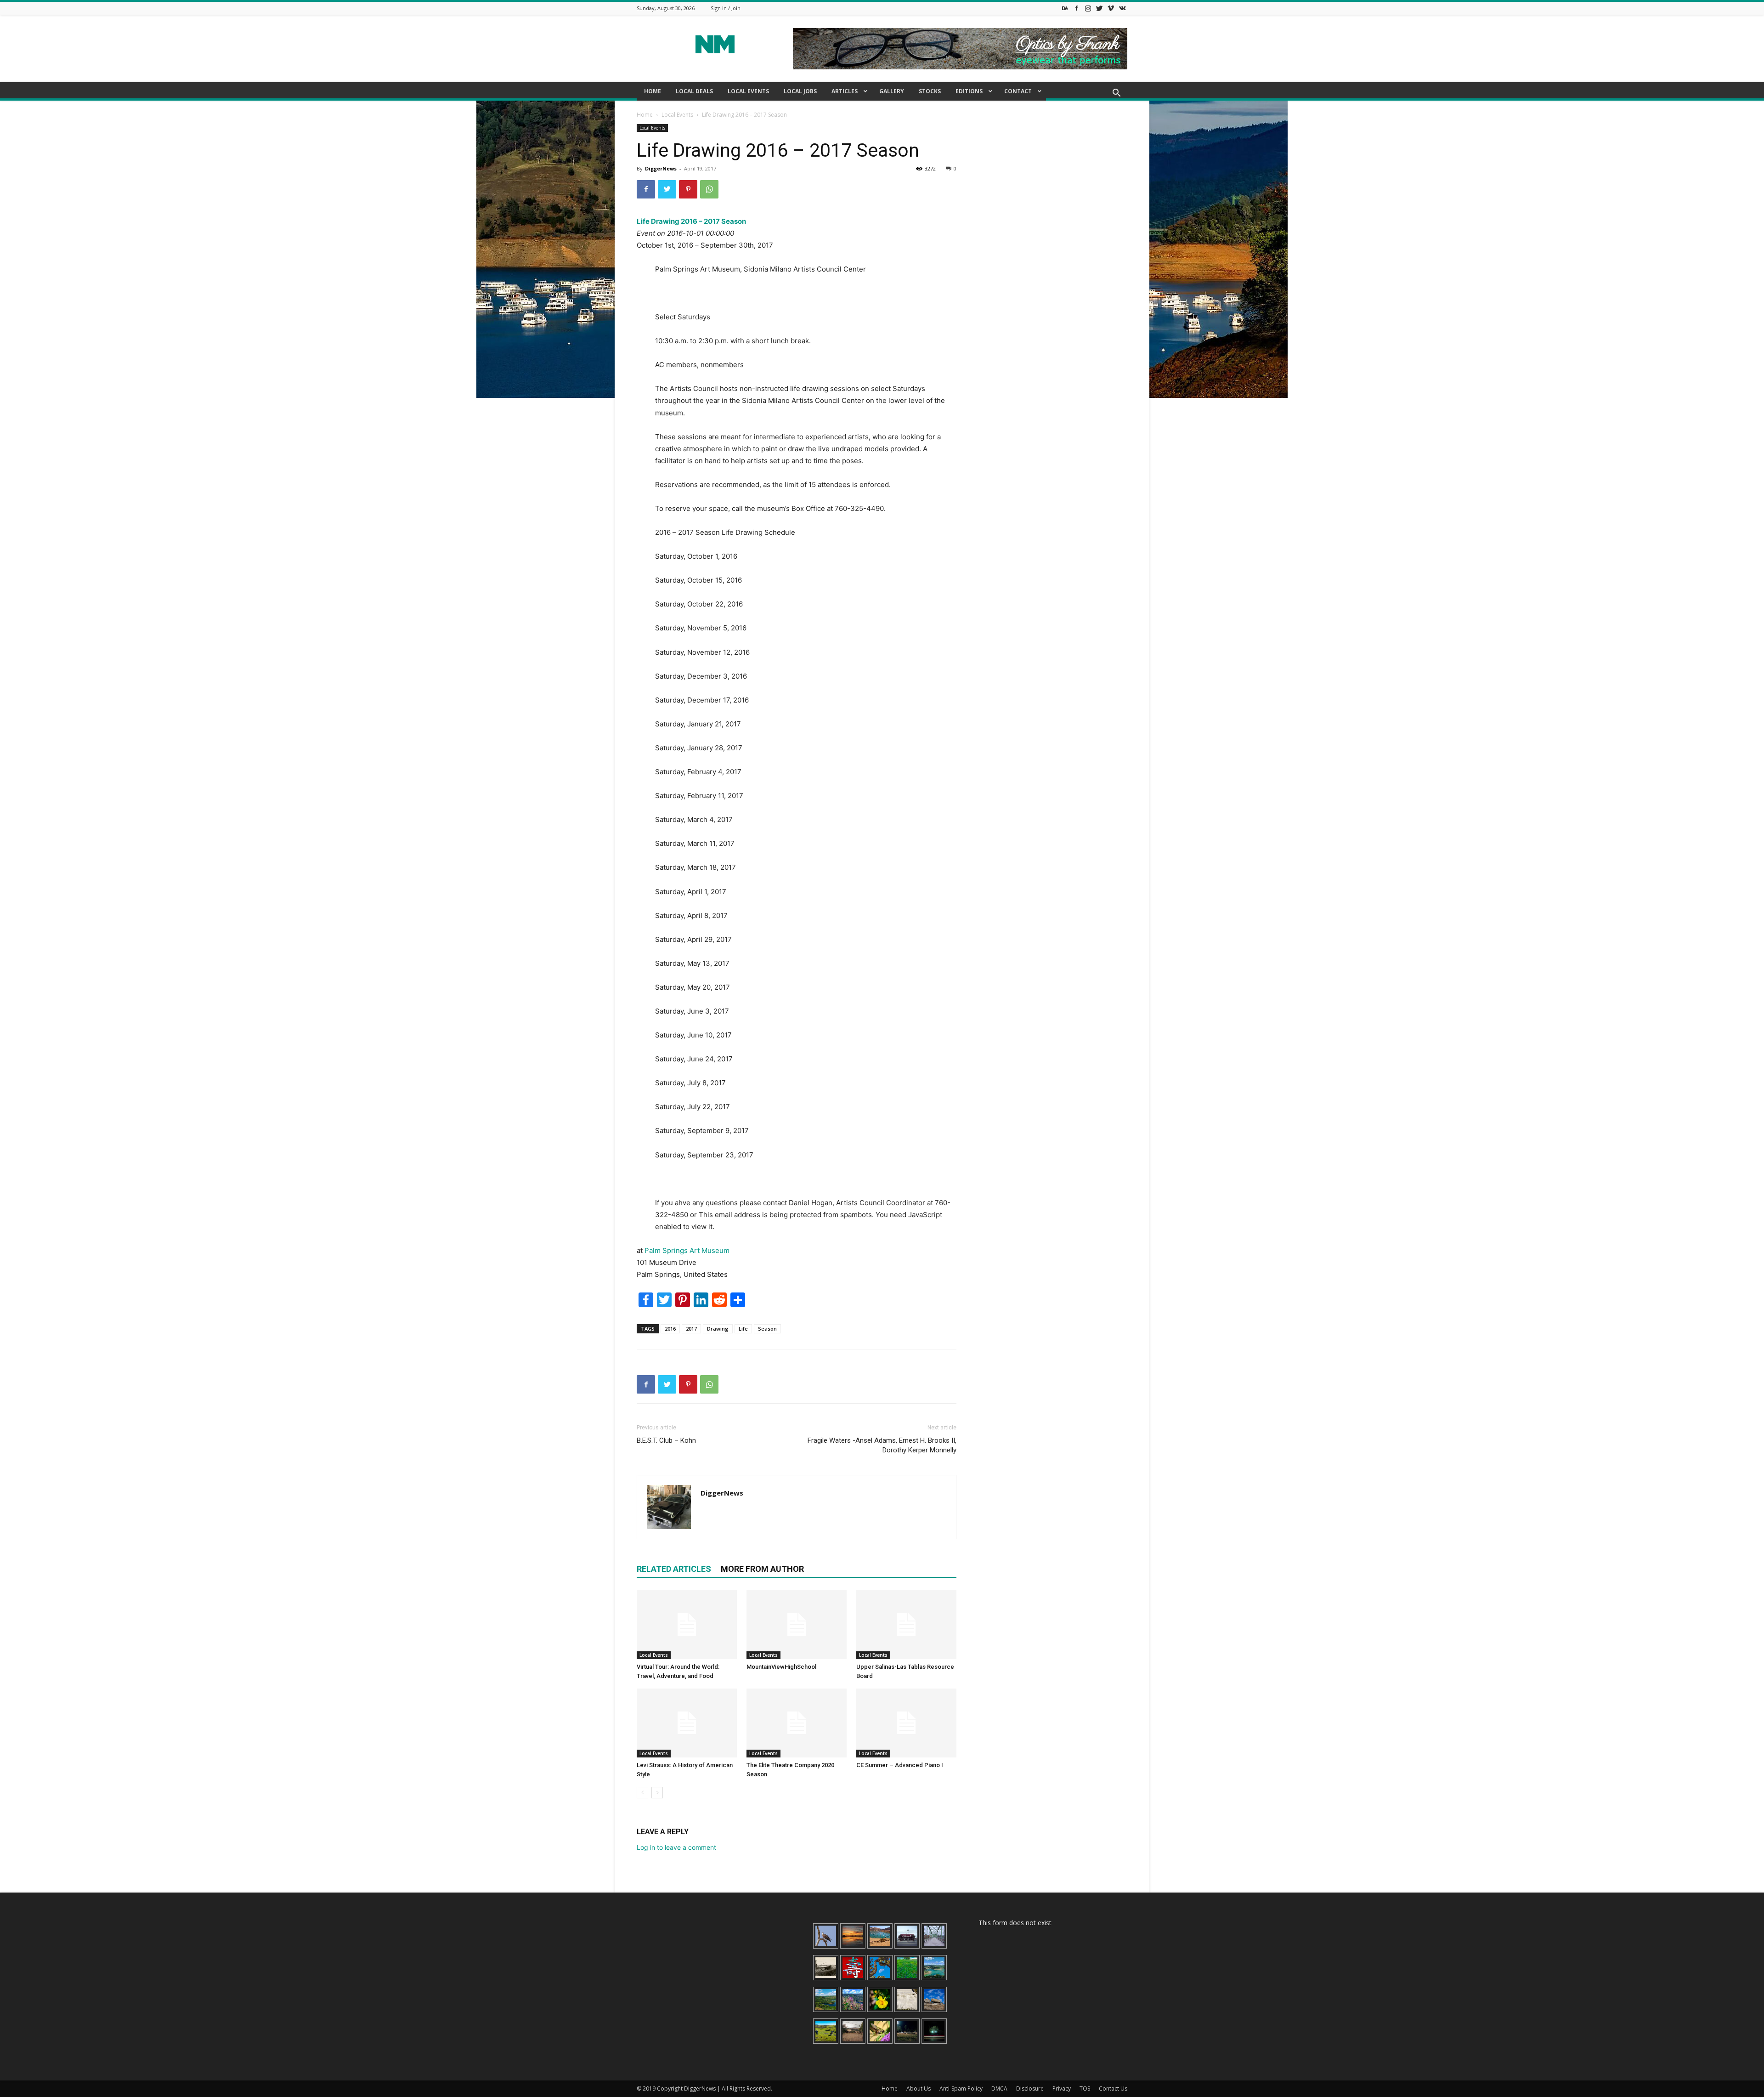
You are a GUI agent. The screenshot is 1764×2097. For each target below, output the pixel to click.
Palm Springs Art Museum (687, 1250)
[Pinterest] (688, 189)
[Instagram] (1088, 8)
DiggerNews (661, 168)
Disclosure (1030, 2088)
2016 (670, 1329)
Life (743, 1329)
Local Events (677, 115)
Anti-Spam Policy (961, 2088)
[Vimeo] (1111, 8)
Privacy (1062, 2088)
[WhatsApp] (709, 189)
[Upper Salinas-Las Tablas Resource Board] (906, 1625)
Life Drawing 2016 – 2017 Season (691, 221)
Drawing (718, 1329)
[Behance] (1065, 8)
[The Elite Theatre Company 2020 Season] (797, 1723)
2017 (691, 1329)
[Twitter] (1099, 8)
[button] (1116, 94)
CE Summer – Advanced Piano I (900, 1765)
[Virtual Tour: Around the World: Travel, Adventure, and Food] (687, 1625)
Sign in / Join (726, 8)
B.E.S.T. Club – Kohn (666, 1440)
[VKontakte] (1122, 8)
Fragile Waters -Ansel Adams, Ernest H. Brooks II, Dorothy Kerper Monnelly (882, 1445)
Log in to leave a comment (676, 1847)
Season (767, 1329)
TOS (1085, 2088)
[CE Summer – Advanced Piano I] (906, 1723)
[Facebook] (1076, 8)
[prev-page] (642, 1793)
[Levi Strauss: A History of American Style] (687, 1723)
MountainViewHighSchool (781, 1667)
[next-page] (657, 1793)
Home (645, 115)
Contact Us (1113, 2088)
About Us (919, 2088)
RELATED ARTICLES (674, 1569)
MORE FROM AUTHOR (762, 1569)
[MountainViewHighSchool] (797, 1625)
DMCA (999, 2088)
